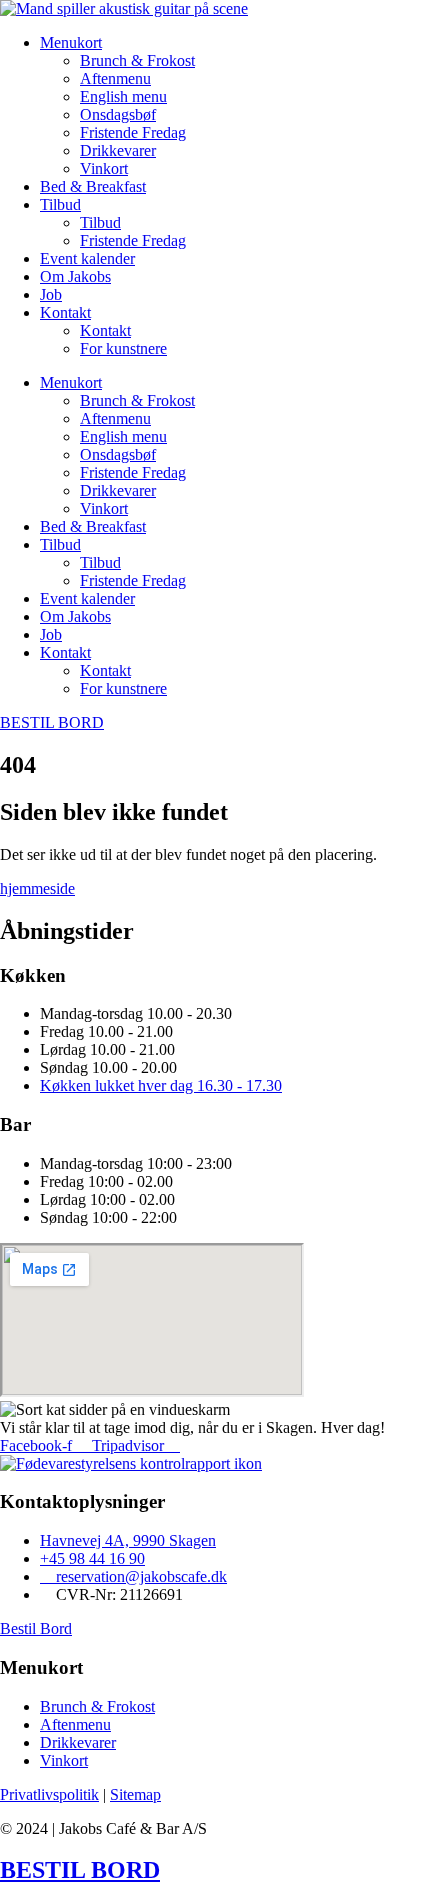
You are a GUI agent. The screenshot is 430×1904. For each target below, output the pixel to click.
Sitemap (135, 1794)
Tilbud (60, 204)
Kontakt (65, 312)
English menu (123, 96)
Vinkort (104, 168)
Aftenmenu (115, 78)
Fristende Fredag (133, 132)
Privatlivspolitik (49, 1794)
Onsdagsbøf (118, 114)
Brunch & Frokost (137, 60)
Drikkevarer (118, 150)
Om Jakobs (75, 276)
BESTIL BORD (80, 1870)
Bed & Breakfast (93, 186)
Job (51, 294)
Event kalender (87, 258)
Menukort (71, 42)
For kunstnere (123, 348)
